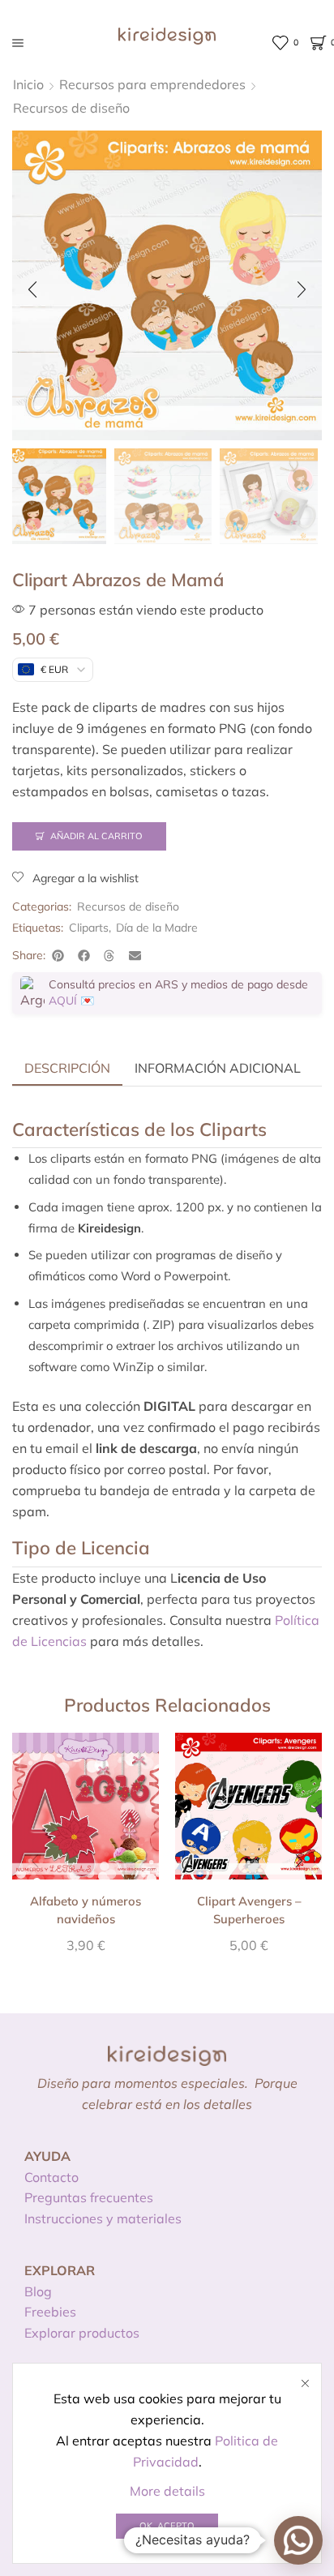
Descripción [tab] (67, 1068)
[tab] (67, 1068)
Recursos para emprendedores (152, 84)
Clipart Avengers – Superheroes (249, 1910)
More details (167, 2491)
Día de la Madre (157, 928)
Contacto (51, 2177)
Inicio (28, 84)
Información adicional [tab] (218, 1068)
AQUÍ (63, 1001)
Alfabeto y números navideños (86, 1910)
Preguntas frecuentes (89, 2197)
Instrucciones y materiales (103, 2218)
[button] (32, 289)
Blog (38, 2291)
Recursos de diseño (71, 108)
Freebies (50, 2312)
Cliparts (89, 928)
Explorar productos (82, 2333)
